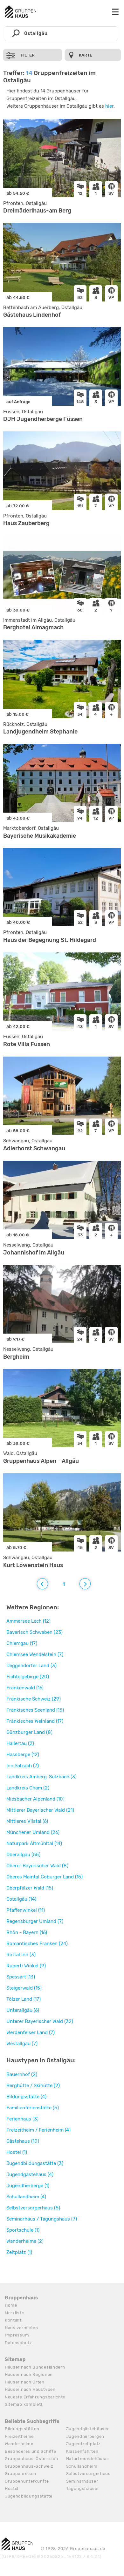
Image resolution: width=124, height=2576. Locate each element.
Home (11, 2305)
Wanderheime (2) (25, 2241)
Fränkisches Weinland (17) (35, 1721)
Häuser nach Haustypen (30, 2389)
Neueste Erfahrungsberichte (35, 2397)
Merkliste (14, 2313)
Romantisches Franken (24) (37, 1944)
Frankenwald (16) (25, 1688)
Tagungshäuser (83, 2488)
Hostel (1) (17, 2152)
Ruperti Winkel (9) (26, 1966)
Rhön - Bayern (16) (27, 1932)
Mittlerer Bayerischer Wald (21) (40, 1810)
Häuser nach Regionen (29, 2374)
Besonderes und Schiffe (30, 2451)
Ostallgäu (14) (21, 1899)
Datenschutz (18, 2343)
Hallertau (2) (20, 1743)
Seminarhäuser (82, 2481)
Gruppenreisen (21, 2474)
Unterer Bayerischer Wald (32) (40, 2021)
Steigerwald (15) (24, 1988)
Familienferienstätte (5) (33, 2108)
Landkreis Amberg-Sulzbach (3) (41, 1777)
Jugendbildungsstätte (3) (35, 2163)
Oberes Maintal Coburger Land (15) (45, 1877)
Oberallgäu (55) (23, 1855)
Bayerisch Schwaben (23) (34, 1632)
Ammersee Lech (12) (28, 1621)
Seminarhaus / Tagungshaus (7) (42, 2219)
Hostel (12, 2488)
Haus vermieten (21, 2328)
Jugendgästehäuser (88, 2429)
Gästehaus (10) (23, 2141)
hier (109, 106)
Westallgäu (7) (22, 2044)
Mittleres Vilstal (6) (27, 1821)
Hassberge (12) (23, 1755)
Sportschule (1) (23, 2230)
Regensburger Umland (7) (35, 1921)
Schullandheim (82, 2466)
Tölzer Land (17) (24, 1999)
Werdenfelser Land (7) (31, 2032)
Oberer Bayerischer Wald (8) (37, 1866)
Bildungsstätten (22, 2429)
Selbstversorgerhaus (88, 2474)
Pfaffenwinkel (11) (26, 1910)
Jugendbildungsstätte (29, 2496)
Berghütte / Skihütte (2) (33, 2086)
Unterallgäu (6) (23, 2010)
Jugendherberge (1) (28, 2186)
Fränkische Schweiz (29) (34, 1699)
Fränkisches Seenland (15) (35, 1710)
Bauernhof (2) (22, 2074)
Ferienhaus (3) (22, 2119)
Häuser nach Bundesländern (35, 2367)
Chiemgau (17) (22, 1643)
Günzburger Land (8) (29, 1732)
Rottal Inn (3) (21, 1955)
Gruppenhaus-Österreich (31, 2459)
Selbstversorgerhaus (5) (33, 2208)
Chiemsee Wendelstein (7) (35, 1654)
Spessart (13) (21, 1977)
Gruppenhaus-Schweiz (29, 2466)
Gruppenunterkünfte (27, 2481)
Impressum (17, 2335)
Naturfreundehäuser (88, 2459)
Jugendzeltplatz (84, 2444)
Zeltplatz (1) (19, 2252)
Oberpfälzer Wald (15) (30, 1888)
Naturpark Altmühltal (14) (34, 1843)
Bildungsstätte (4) (26, 2097)
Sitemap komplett (24, 2404)
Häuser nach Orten (25, 2382)
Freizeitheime (19, 2436)
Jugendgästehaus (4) (30, 2174)
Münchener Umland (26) (33, 1832)
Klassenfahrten (82, 2451)
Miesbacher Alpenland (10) (35, 1799)
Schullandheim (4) (26, 2197)
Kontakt (13, 2320)
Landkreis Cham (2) (28, 1788)
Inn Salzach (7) (23, 1766)
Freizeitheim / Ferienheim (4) (38, 2130)
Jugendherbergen (85, 2436)
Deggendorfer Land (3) (31, 1666)
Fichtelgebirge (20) (28, 1677)
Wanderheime (19, 2444)
